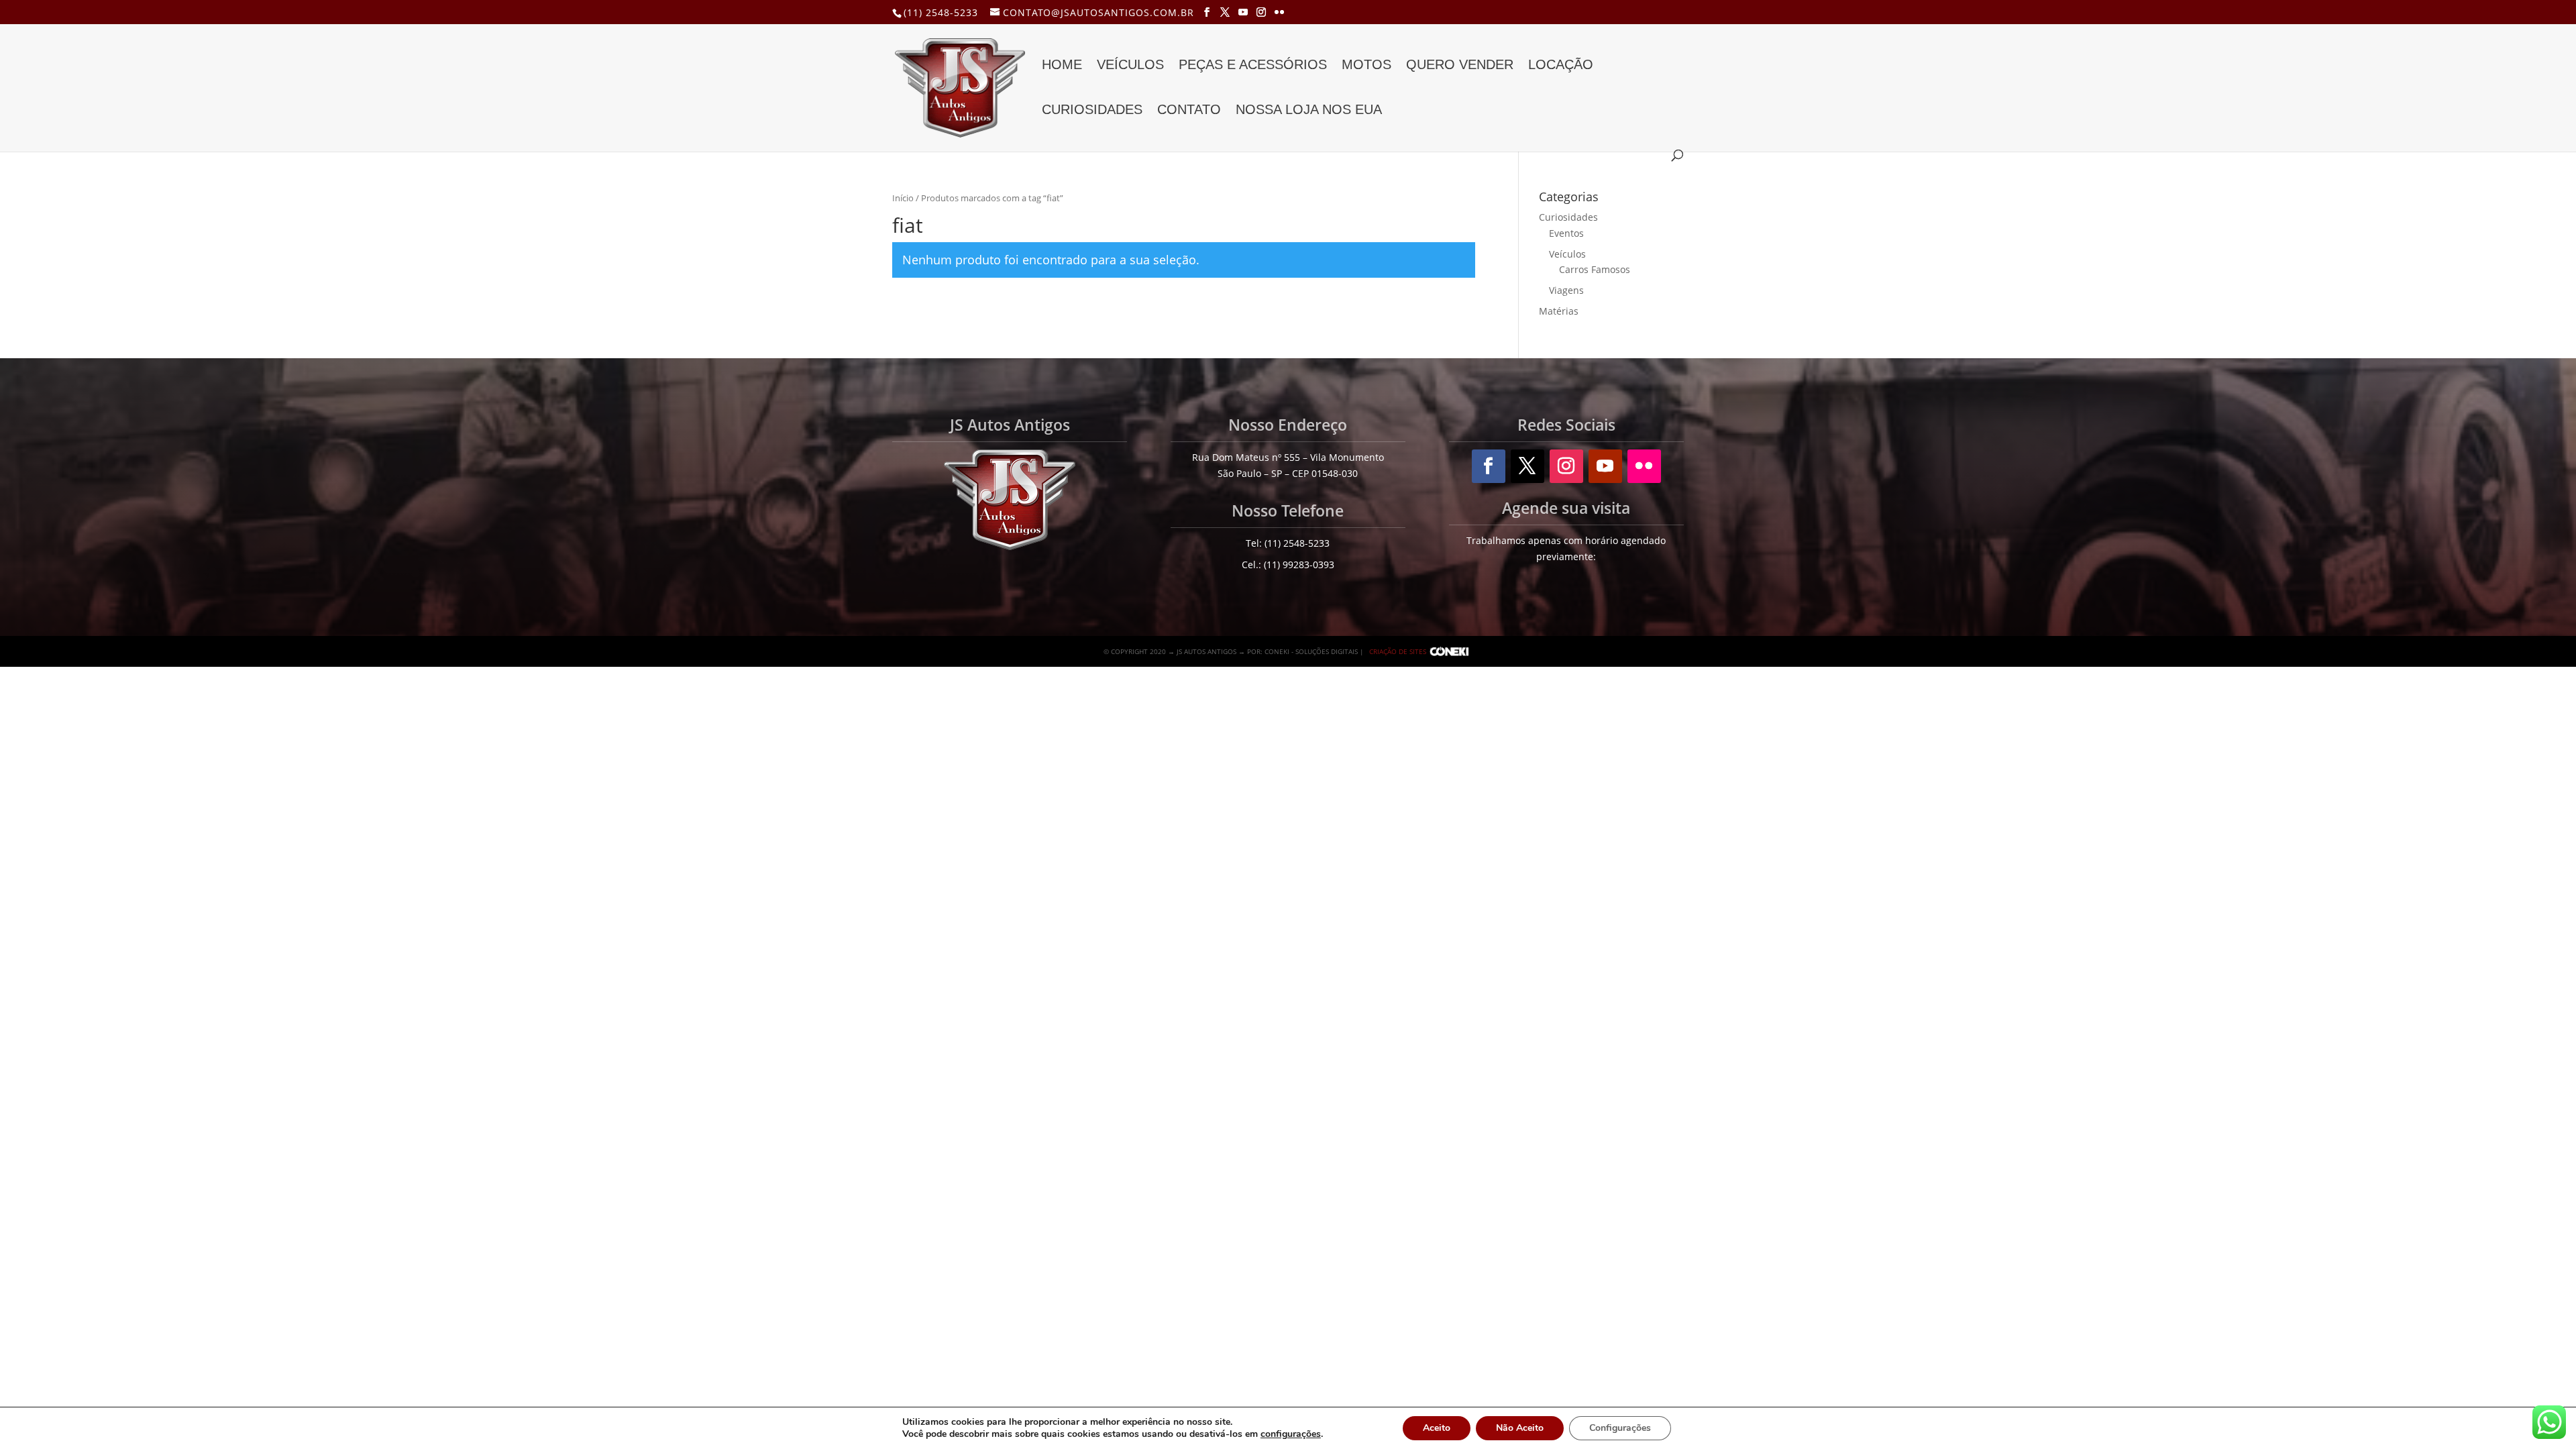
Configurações (1620, 1428)
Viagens (1566, 290)
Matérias (1559, 311)
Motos (1366, 66)
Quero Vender (1460, 66)
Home (1062, 66)
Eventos (1566, 233)
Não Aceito (1520, 1428)
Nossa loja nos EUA (1309, 111)
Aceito (1437, 1428)
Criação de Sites (1398, 651)
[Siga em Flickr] (1644, 466)
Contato (1189, 111)
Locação (1561, 66)
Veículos (1130, 66)
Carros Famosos (1595, 269)
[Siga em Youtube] (1605, 466)
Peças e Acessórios (1253, 66)
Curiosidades (1092, 111)
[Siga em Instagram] (1566, 466)
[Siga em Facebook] (1489, 466)
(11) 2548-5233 (941, 12)
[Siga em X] (1527, 466)
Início (903, 198)
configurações (1291, 1434)
